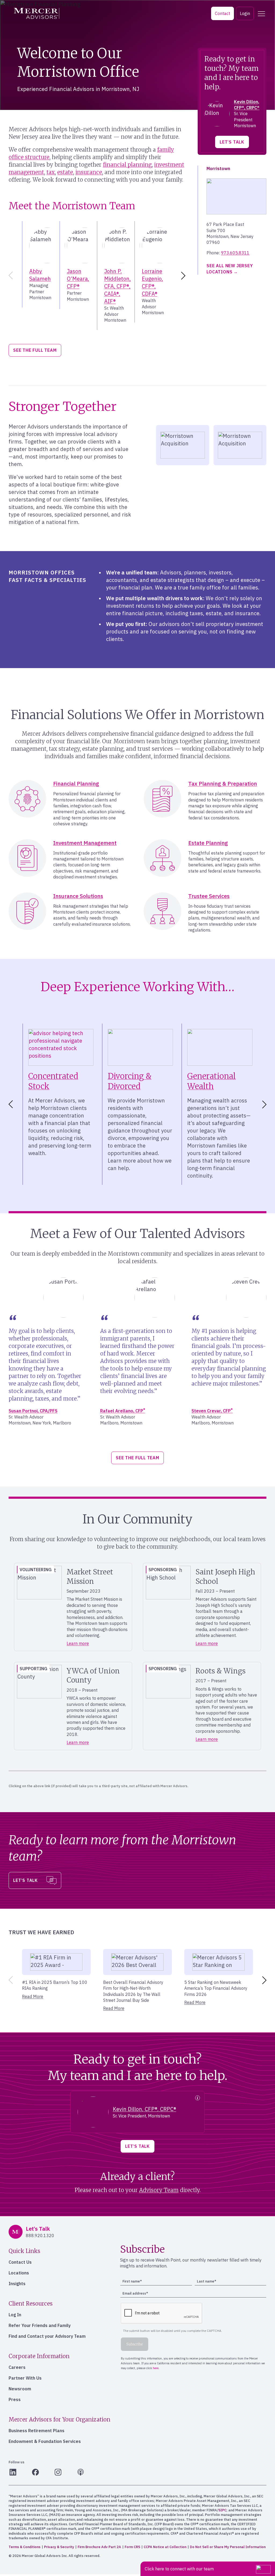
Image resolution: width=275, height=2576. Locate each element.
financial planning (127, 165)
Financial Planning (76, 784)
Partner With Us (25, 2378)
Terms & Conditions (25, 2547)
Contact (222, 13)
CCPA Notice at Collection (165, 2547)
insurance (89, 172)
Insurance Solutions (78, 896)
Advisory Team (159, 2190)
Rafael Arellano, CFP (123, 1411)
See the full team (35, 350)
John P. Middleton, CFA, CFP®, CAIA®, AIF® (117, 286)
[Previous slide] (10, 276)
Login (245, 13)
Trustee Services (209, 896)
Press (15, 2399)
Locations (19, 2273)
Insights (17, 2284)
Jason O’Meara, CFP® (78, 279)
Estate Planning (208, 843)
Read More (33, 1996)
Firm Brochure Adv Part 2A (99, 2547)
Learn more (78, 1643)
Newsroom (20, 2389)
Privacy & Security (59, 2547)
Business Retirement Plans (37, 2431)
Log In (15, 2315)
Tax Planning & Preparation (223, 784)
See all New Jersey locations (230, 269)
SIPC (222, 2510)
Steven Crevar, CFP (212, 1411)
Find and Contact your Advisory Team (47, 2336)
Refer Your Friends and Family (40, 2325)
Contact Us (20, 2262)
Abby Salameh (40, 275)
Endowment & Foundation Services (45, 2441)
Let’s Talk (232, 142)
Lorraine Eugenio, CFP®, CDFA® (152, 282)
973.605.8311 (235, 253)
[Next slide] (184, 276)
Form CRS (132, 2547)
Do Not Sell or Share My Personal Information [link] (228, 2547)
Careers (17, 2367)
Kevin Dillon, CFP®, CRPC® (144, 2109)
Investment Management (85, 843)
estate (65, 172)
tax (51, 172)
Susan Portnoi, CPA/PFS (33, 1411)
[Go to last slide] (10, 1104)
